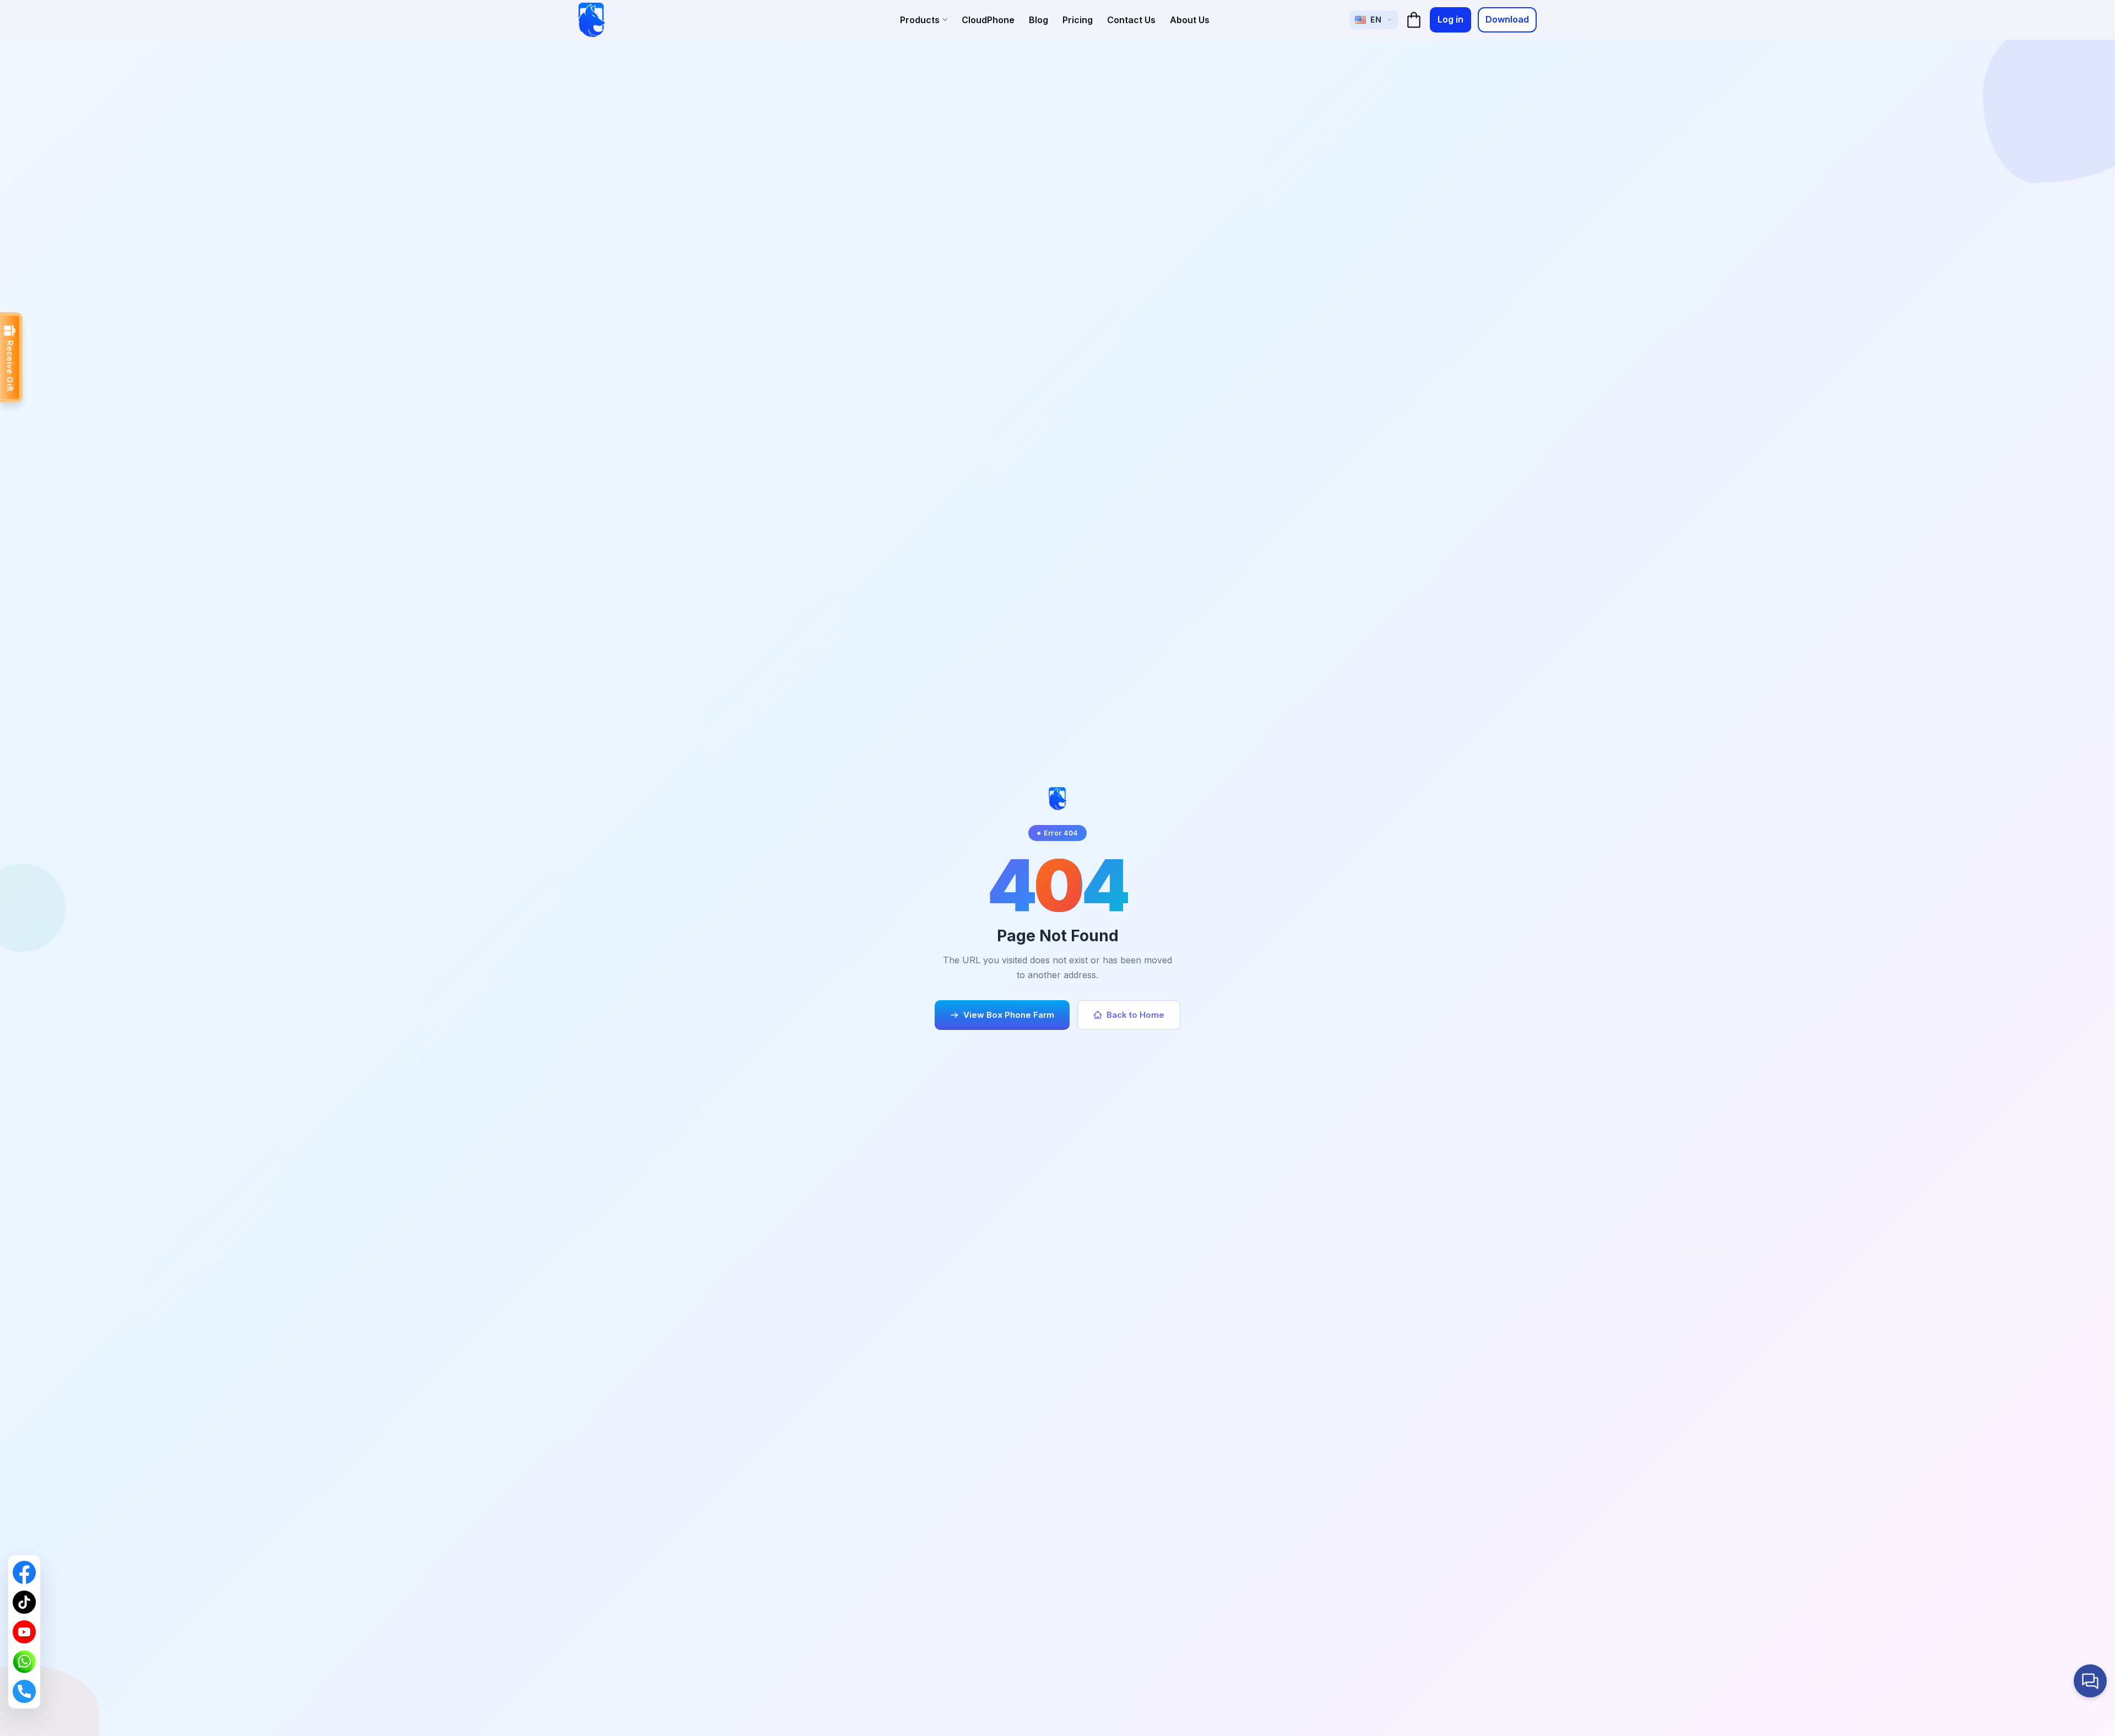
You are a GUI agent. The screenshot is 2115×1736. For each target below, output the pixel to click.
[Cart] (1414, 20)
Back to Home (1135, 1015)
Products (920, 20)
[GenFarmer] (592, 20)
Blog (1038, 20)
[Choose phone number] (24, 1691)
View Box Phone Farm (1009, 1015)
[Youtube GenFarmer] (24, 1632)
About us (1190, 20)
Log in (1450, 19)
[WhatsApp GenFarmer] (24, 1662)
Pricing (1078, 20)
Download (1507, 19)
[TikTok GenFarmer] (24, 1602)
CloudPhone (988, 20)
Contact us (1131, 20)
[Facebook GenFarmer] (24, 1572)
